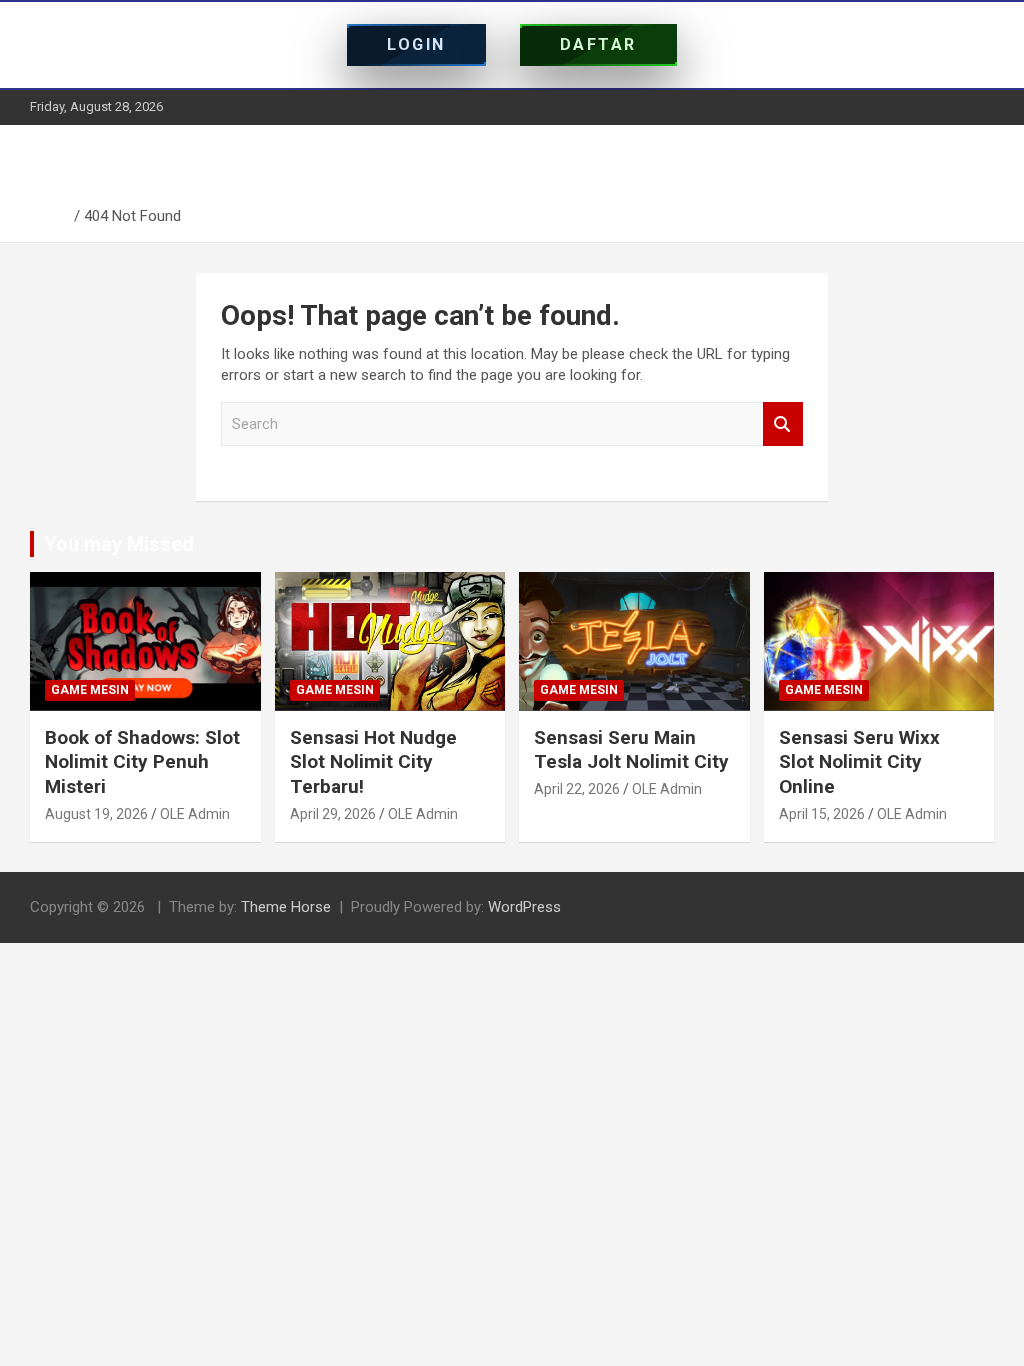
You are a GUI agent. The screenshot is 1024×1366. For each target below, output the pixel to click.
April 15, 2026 (822, 814)
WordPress (524, 907)
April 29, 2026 (333, 814)
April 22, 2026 (577, 789)
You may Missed (119, 544)
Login (416, 44)
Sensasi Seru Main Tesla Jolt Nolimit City (631, 750)
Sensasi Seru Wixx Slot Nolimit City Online (859, 762)
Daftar (598, 44)
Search (783, 424)
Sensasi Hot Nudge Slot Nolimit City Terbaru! (373, 762)
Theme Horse (286, 907)
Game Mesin (90, 690)
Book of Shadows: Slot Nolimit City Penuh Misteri (142, 762)
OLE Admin (195, 814)
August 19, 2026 (96, 814)
